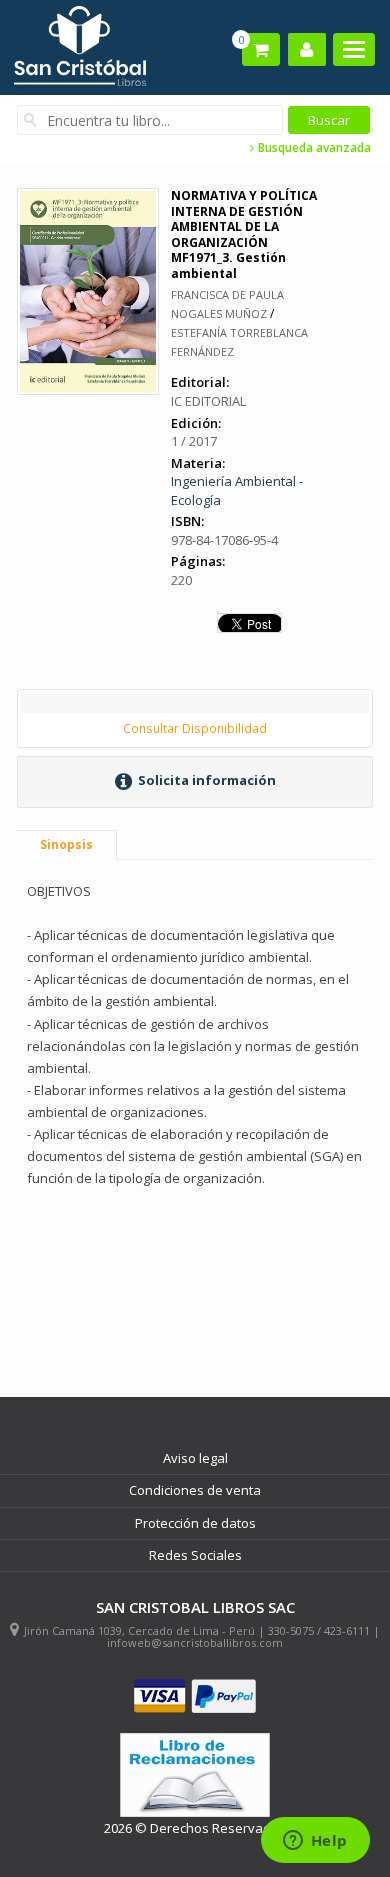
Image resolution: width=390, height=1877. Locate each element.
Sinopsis (66, 844)
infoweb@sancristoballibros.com (195, 1642)
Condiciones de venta (195, 1490)
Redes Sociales (195, 1555)
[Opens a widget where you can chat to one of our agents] (315, 1842)
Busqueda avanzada (313, 148)
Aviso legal (195, 1458)
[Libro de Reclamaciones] (195, 1775)
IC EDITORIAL (208, 401)
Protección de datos (195, 1523)
